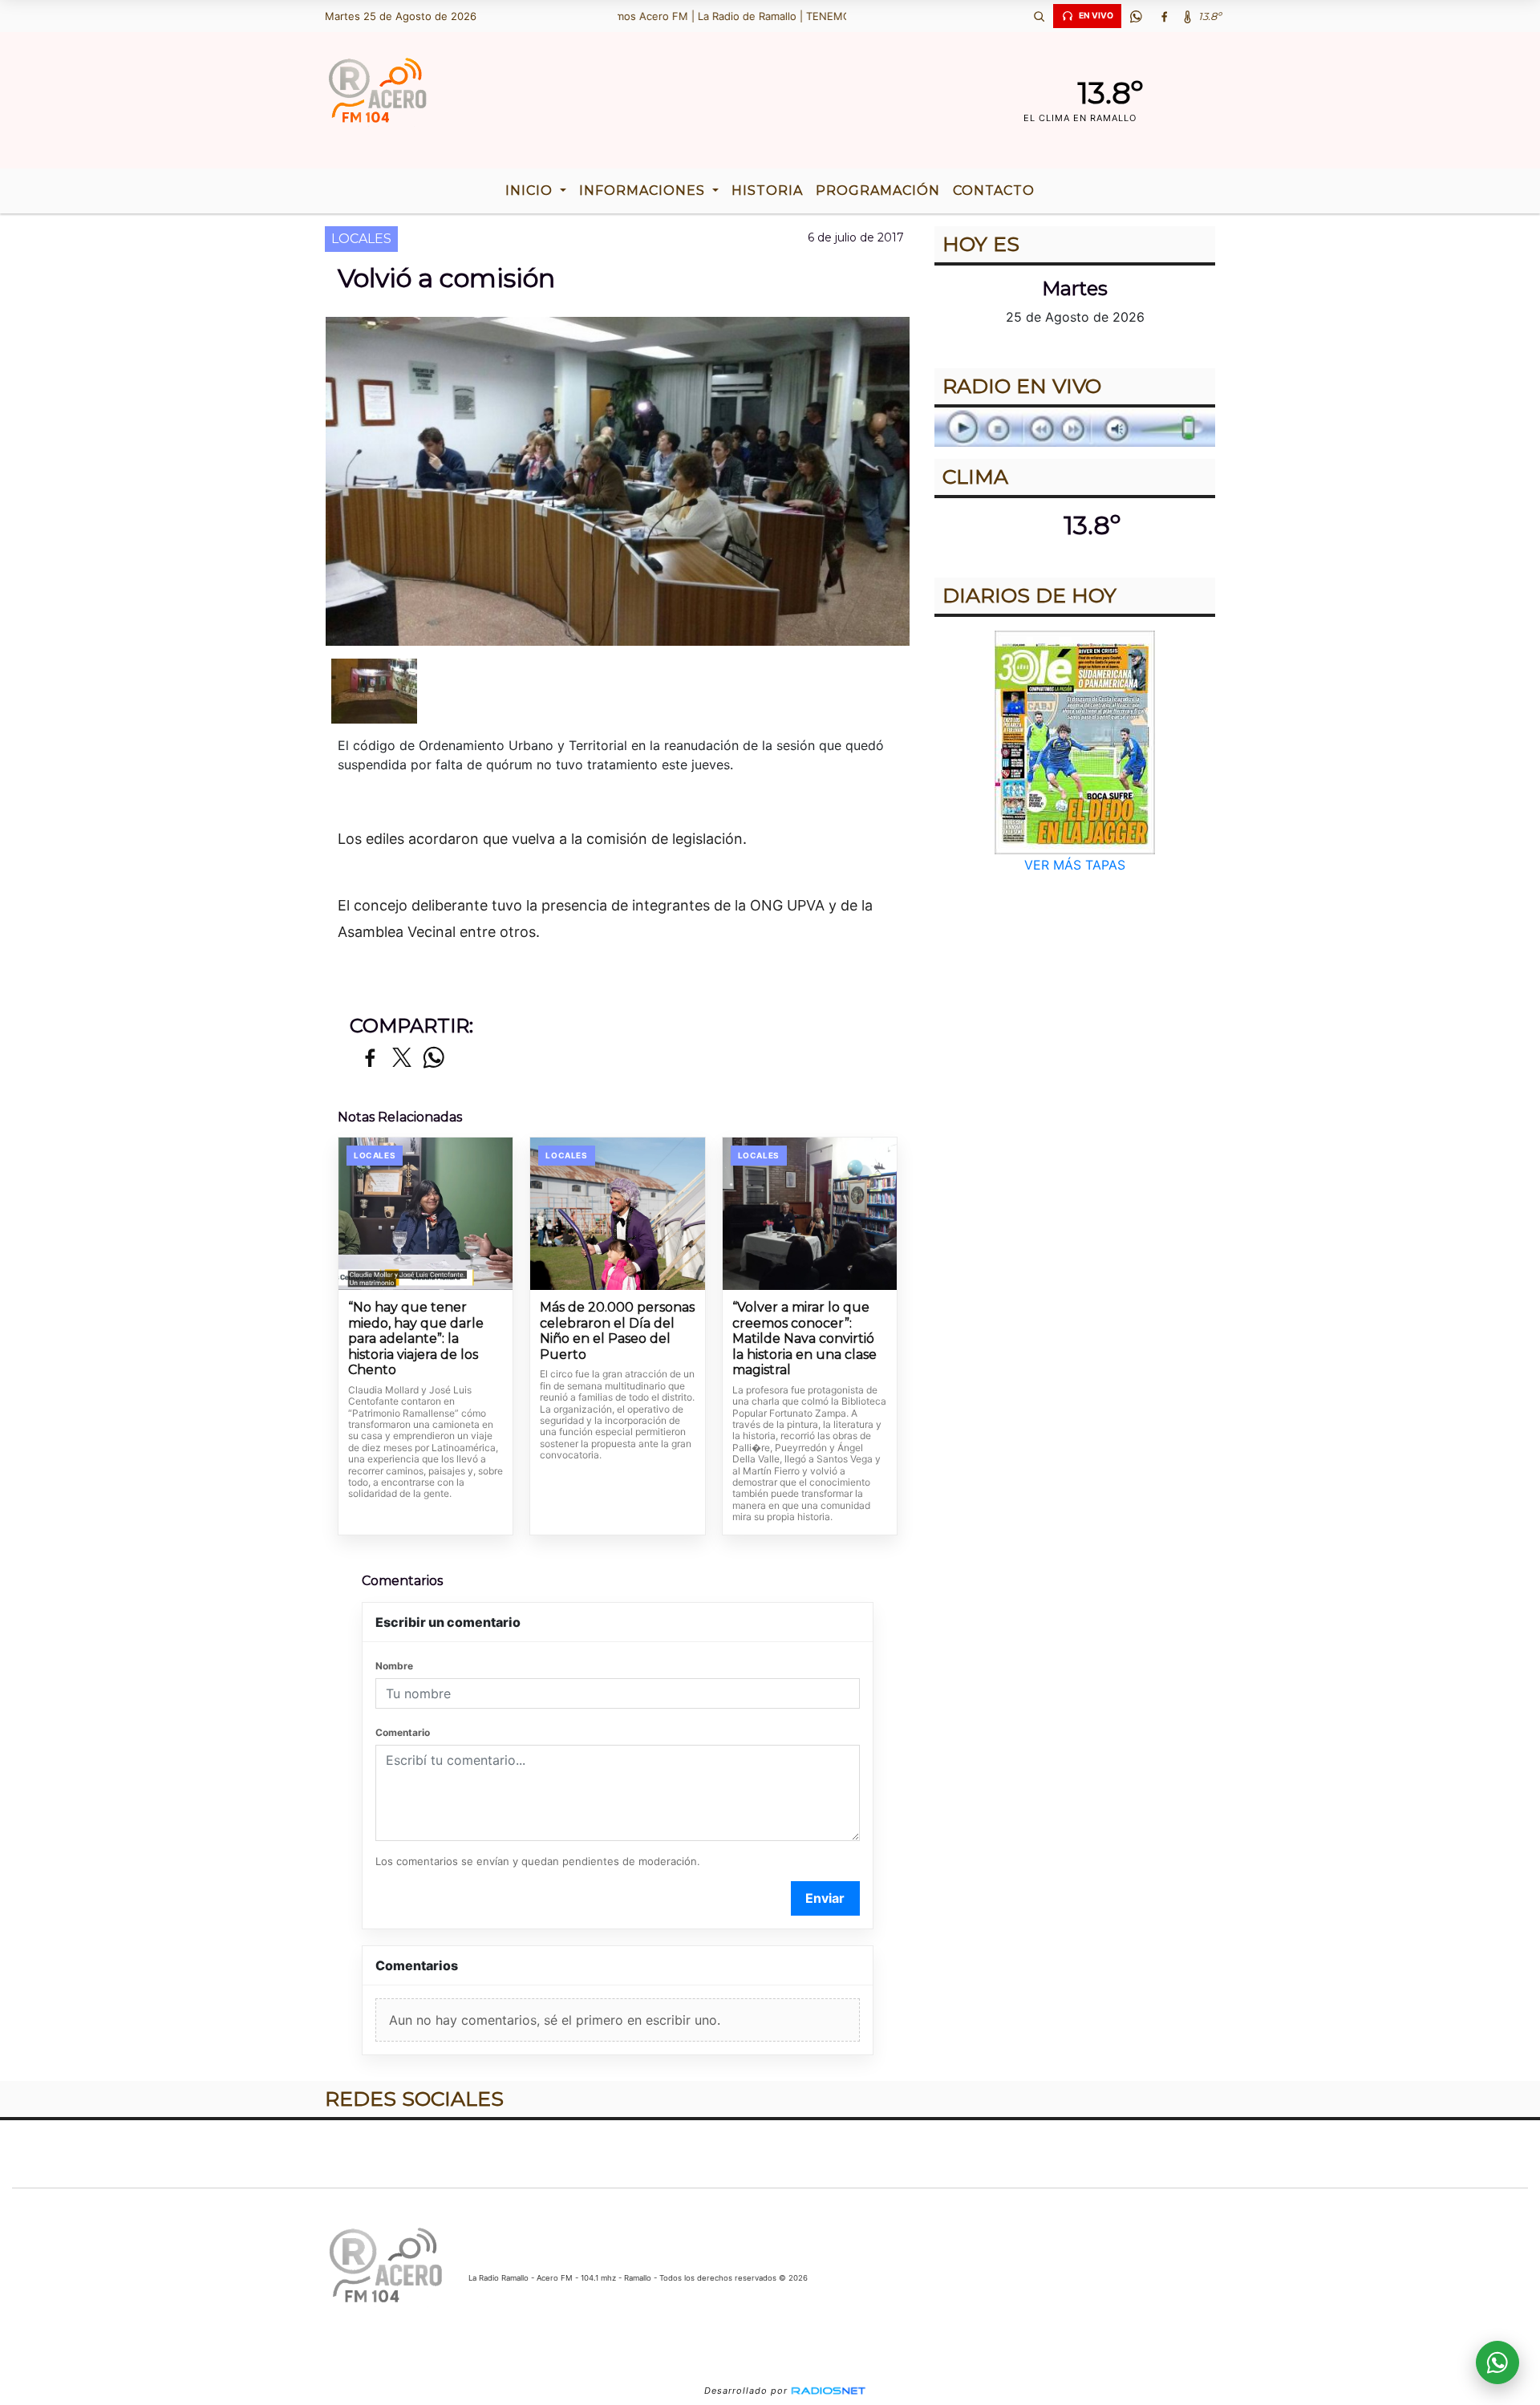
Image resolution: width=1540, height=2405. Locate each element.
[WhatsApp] (1136, 16)
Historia (767, 191)
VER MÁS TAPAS (1075, 865)
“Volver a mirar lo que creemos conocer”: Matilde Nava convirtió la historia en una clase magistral (804, 1338)
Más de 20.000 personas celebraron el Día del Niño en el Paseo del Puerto (617, 1331)
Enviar (825, 1898)
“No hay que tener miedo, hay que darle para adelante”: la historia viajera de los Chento (416, 1338)
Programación (878, 191)
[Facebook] (1164, 16)
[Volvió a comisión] (374, 691)
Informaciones (644, 191)
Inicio (531, 191)
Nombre (394, 1666)
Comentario (403, 1732)
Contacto (994, 191)
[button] (1039, 16)
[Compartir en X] (402, 1059)
